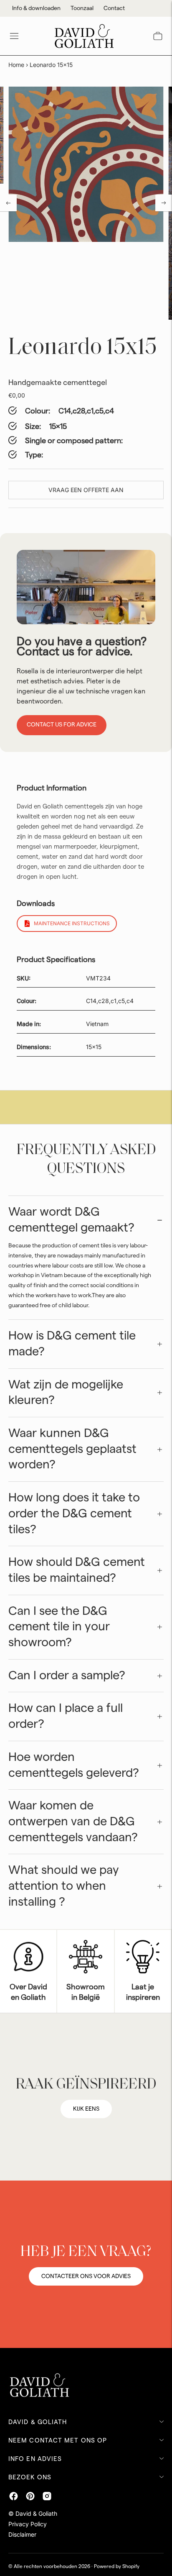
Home (16, 65)
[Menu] (14, 36)
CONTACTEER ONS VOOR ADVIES (86, 2276)
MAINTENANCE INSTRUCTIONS (72, 923)
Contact (114, 8)
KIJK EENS (86, 2109)
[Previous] (8, 203)
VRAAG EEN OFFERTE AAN (86, 490)
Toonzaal (82, 8)
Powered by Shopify (117, 2566)
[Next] (164, 203)
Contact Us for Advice (62, 725)
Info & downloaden (36, 8)
